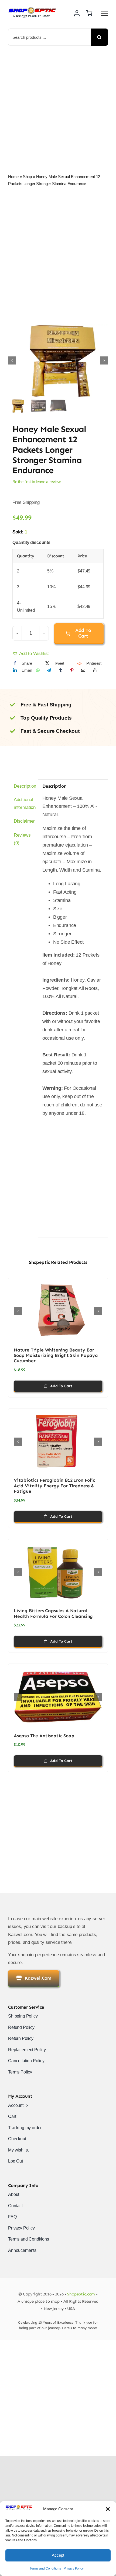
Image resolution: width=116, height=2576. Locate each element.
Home (13, 177)
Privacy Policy (74, 2568)
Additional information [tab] (24, 804)
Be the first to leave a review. (37, 482)
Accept (58, 2555)
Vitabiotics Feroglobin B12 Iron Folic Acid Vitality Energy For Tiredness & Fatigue (54, 1486)
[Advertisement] (58, 107)
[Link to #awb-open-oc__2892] (104, 13)
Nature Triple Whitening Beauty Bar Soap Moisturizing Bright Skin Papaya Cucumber (56, 1355)
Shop (27, 177)
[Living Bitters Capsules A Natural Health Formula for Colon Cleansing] (58, 1572)
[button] (108, 2509)
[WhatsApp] (38, 670)
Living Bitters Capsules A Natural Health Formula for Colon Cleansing (53, 1613)
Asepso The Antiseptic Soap (44, 1736)
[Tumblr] (61, 670)
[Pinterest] (72, 670)
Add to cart (83, 633)
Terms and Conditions (45, 2568)
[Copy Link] (95, 670)
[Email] (83, 670)
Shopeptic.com (81, 2294)
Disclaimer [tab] (24, 821)
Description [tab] (24, 786)
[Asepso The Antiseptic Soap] (58, 1697)
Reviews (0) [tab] (22, 839)
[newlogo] (32, 9)
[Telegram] (49, 670)
